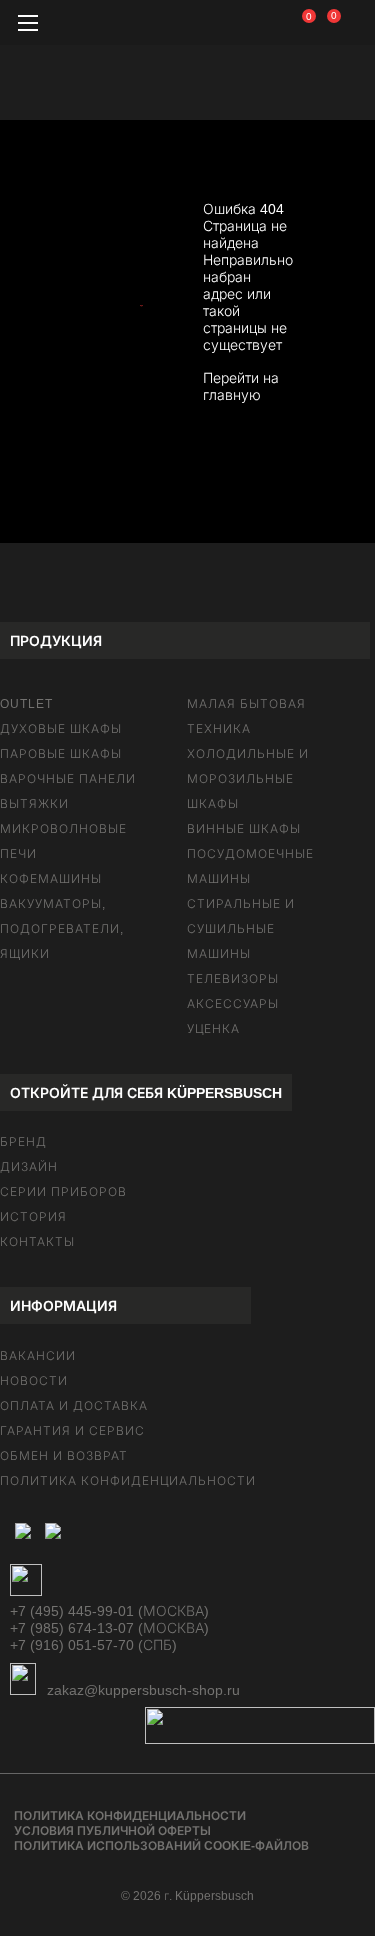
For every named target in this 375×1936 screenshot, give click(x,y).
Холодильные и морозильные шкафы (248, 779)
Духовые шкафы (61, 729)
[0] (320, 20)
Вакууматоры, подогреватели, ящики (62, 929)
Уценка (213, 1029)
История (33, 1217)
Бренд (23, 1142)
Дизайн (29, 1167)
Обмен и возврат (64, 1456)
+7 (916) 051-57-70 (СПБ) (93, 1645)
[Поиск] (270, 25)
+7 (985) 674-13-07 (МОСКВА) (109, 1628)
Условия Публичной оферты (112, 1831)
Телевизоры (233, 979)
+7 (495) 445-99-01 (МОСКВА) (109, 1611)
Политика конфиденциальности (128, 1481)
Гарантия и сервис (72, 1431)
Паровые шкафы (61, 754)
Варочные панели (68, 779)
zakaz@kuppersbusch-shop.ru (141, 1690)
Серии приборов (63, 1192)
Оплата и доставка (74, 1406)
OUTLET (26, 704)
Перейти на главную (241, 386)
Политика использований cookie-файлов (161, 1846)
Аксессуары (233, 1004)
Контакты (37, 1242)
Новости (34, 1381)
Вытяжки (34, 804)
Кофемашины (51, 879)
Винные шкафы (244, 829)
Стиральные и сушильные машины (241, 929)
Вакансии (38, 1356)
